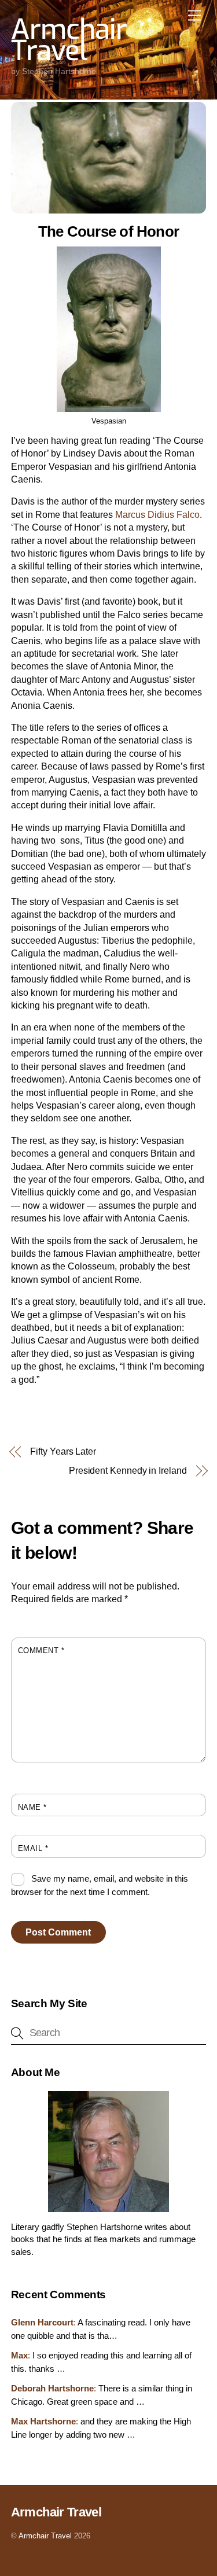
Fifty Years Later (63, 1451)
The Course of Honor (108, 231)
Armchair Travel (45, 2536)
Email (33, 1848)
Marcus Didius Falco (157, 515)
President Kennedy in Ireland (128, 1471)
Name (32, 1807)
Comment (41, 1651)
